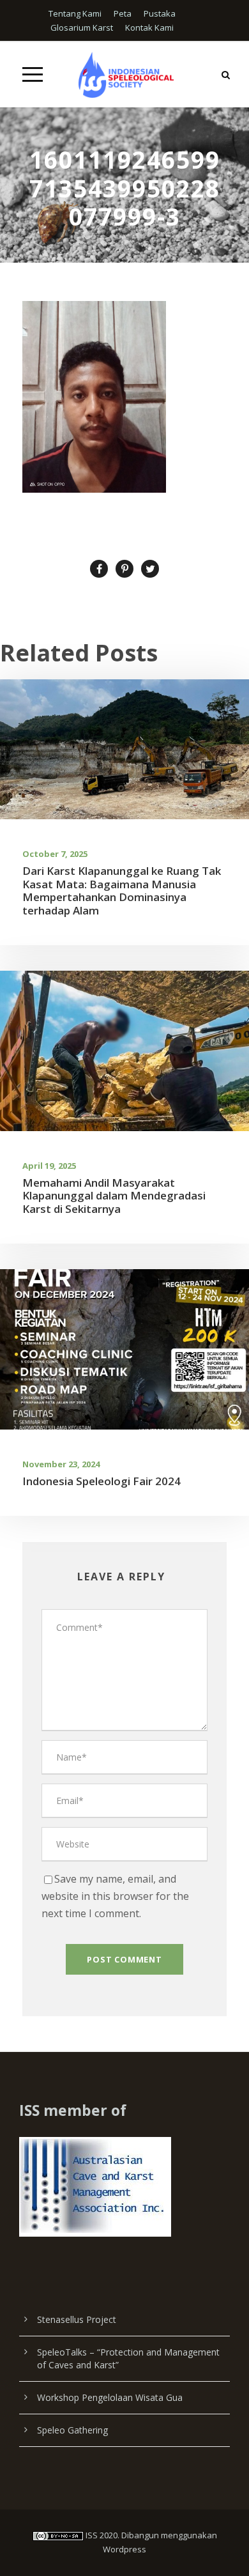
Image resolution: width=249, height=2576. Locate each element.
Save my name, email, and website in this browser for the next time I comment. (115, 1896)
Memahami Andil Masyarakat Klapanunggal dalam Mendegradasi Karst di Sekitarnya (114, 1196)
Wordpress (124, 2549)
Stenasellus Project (77, 2319)
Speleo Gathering (72, 2430)
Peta (123, 13)
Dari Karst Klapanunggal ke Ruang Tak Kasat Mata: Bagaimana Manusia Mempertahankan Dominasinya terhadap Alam (122, 890)
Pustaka (160, 13)
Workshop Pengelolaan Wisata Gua (110, 2397)
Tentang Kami (75, 13)
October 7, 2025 (55, 854)
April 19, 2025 (49, 1166)
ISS (92, 2535)
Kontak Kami (149, 27)
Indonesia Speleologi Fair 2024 (102, 1481)
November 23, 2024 (61, 1464)
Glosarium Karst (82, 27)
